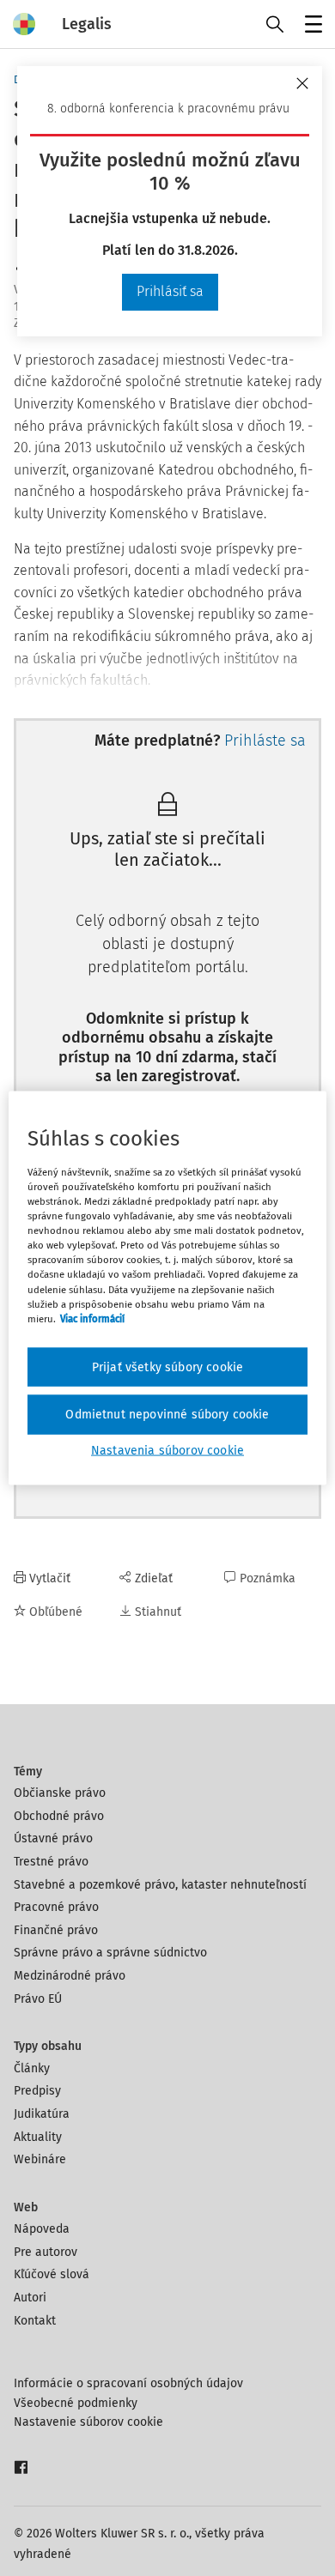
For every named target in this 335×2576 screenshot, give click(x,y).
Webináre (40, 2159)
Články (32, 2068)
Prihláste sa (265, 741)
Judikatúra (42, 2114)
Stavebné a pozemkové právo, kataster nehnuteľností (160, 1885)
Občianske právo (60, 1793)
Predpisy (37, 2091)
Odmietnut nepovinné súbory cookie (167, 1415)
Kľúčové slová (52, 2274)
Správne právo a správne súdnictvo (110, 1953)
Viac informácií (92, 1318)
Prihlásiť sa (170, 291)
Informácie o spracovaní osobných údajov (128, 2383)
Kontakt (35, 2321)
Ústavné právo (53, 1838)
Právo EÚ (38, 1999)
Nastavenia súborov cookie (167, 1450)
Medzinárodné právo (70, 1976)
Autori (30, 2298)
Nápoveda (42, 2229)
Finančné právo (56, 1930)
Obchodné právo (59, 1816)
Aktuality (38, 2137)
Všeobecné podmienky (76, 2403)
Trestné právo (51, 1862)
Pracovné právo (56, 1907)
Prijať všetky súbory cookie (167, 1367)
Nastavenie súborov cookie (88, 2422)
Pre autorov (46, 2252)
